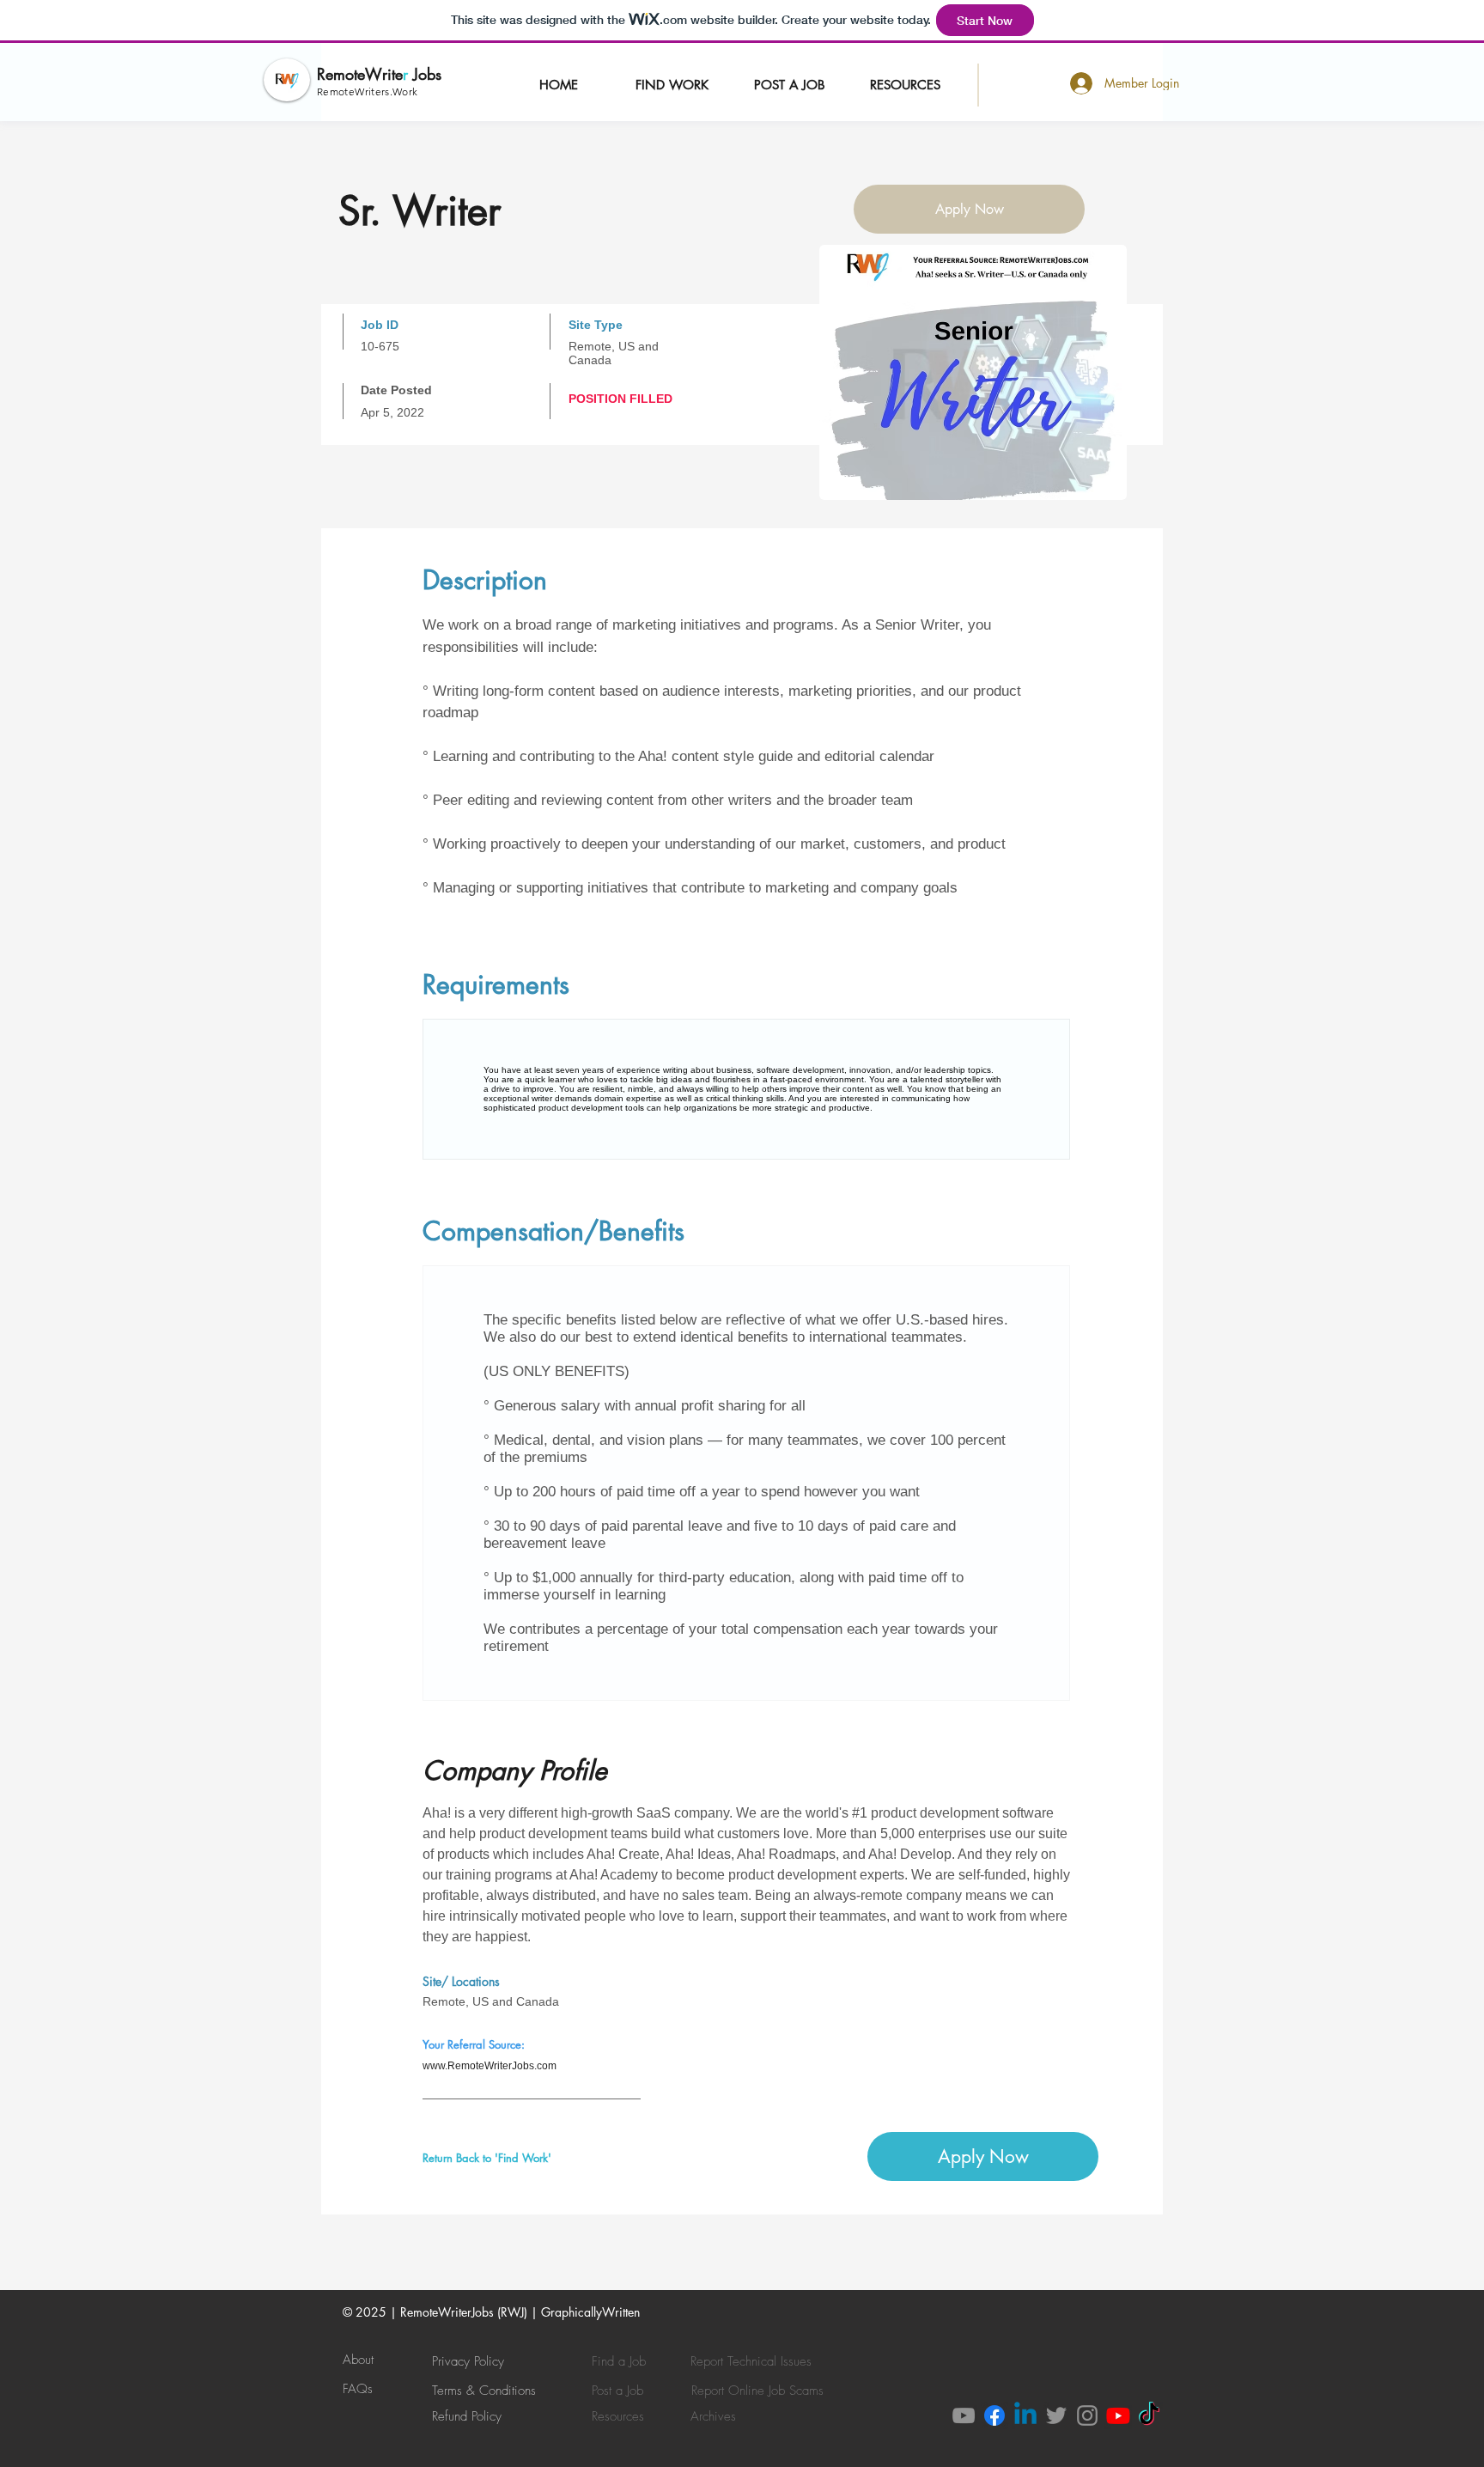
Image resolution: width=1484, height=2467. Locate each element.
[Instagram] (1087, 2415)
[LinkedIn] (1025, 2415)
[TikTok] (1149, 2415)
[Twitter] (1056, 2415)
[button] (789, 84)
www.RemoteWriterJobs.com (490, 2066)
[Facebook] (994, 2415)
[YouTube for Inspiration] (1118, 2415)
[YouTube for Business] (964, 2415)
